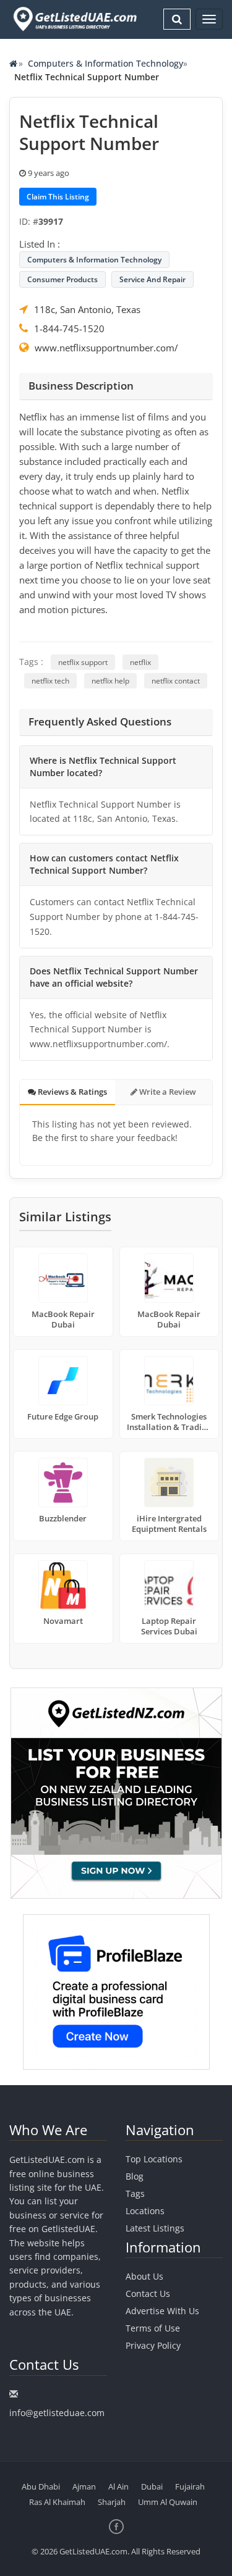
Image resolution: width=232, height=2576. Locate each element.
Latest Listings (155, 2228)
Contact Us (148, 2294)
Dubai (152, 2486)
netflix (140, 662)
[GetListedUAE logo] (74, 19)
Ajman (84, 2486)
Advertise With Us (162, 2311)
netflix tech (50, 681)
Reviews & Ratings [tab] (71, 1092)
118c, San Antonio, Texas (87, 309)
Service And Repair (153, 279)
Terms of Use (153, 2328)
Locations (145, 2211)
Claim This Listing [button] (58, 197)
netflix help (110, 681)
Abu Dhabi (41, 2486)
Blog (135, 2176)
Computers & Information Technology (105, 63)
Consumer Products (62, 279)
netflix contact (176, 681)
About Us (144, 2276)
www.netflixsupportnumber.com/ (106, 348)
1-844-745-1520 (69, 328)
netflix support (83, 662)
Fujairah (190, 2486)
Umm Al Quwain (168, 2502)
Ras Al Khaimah (57, 2502)
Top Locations (154, 2159)
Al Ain (118, 2486)
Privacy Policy (153, 2345)
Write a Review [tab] (167, 1092)
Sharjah (112, 2502)
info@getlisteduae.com (57, 2413)
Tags (135, 2193)
